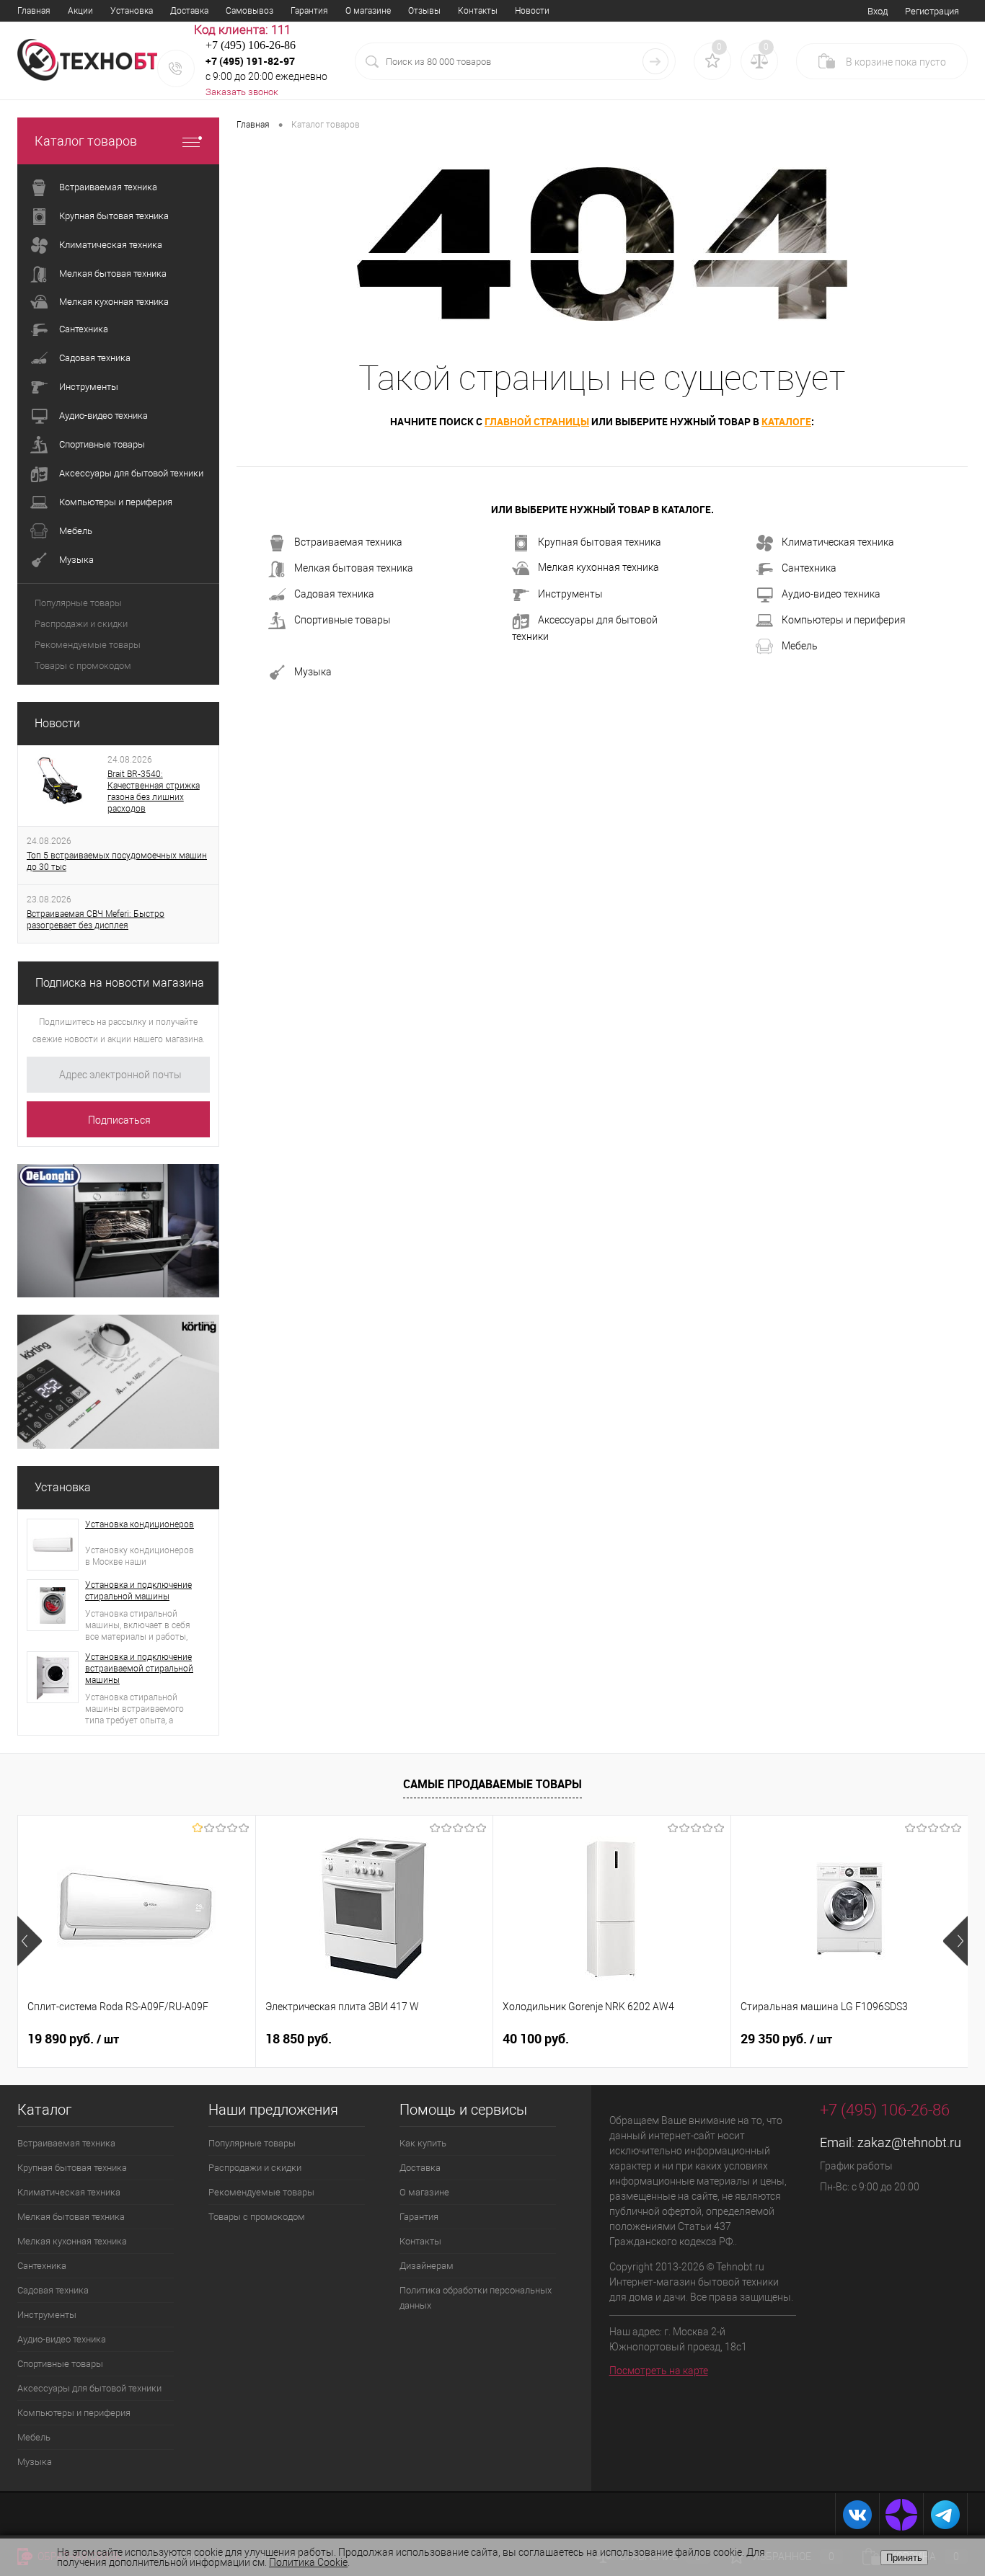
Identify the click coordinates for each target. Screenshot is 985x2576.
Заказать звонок (242, 92)
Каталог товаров (86, 141)
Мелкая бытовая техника (354, 568)
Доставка (189, 11)
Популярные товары (78, 603)
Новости (532, 11)
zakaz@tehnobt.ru (909, 2142)
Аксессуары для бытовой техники (585, 628)
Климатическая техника (838, 542)
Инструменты (570, 594)
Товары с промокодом (83, 666)
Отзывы (424, 11)
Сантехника (809, 568)
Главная (34, 11)
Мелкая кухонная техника (598, 567)
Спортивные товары (343, 620)
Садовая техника (334, 594)
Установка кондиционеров (140, 1524)
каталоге (786, 421)
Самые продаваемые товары (492, 1784)
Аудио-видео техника (831, 594)
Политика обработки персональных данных (476, 2298)
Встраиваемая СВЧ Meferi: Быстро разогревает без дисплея (96, 920)
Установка (132, 11)
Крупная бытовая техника (600, 542)
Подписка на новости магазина (120, 983)
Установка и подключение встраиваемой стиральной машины (139, 1669)
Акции (80, 11)
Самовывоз (249, 11)
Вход (878, 11)
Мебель (800, 646)
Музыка (313, 672)
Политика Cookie (308, 2562)
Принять (904, 2558)
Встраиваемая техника (348, 542)
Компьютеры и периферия (844, 620)
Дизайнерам (427, 2266)
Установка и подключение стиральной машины (138, 1591)
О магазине (368, 11)
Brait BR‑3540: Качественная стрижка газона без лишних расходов (154, 791)
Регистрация (932, 11)
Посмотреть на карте (659, 2371)
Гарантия (309, 11)
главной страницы (537, 421)
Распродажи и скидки (81, 624)
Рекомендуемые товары (88, 645)
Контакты (478, 11)
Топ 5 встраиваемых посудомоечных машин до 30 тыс (117, 861)
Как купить (423, 2143)
